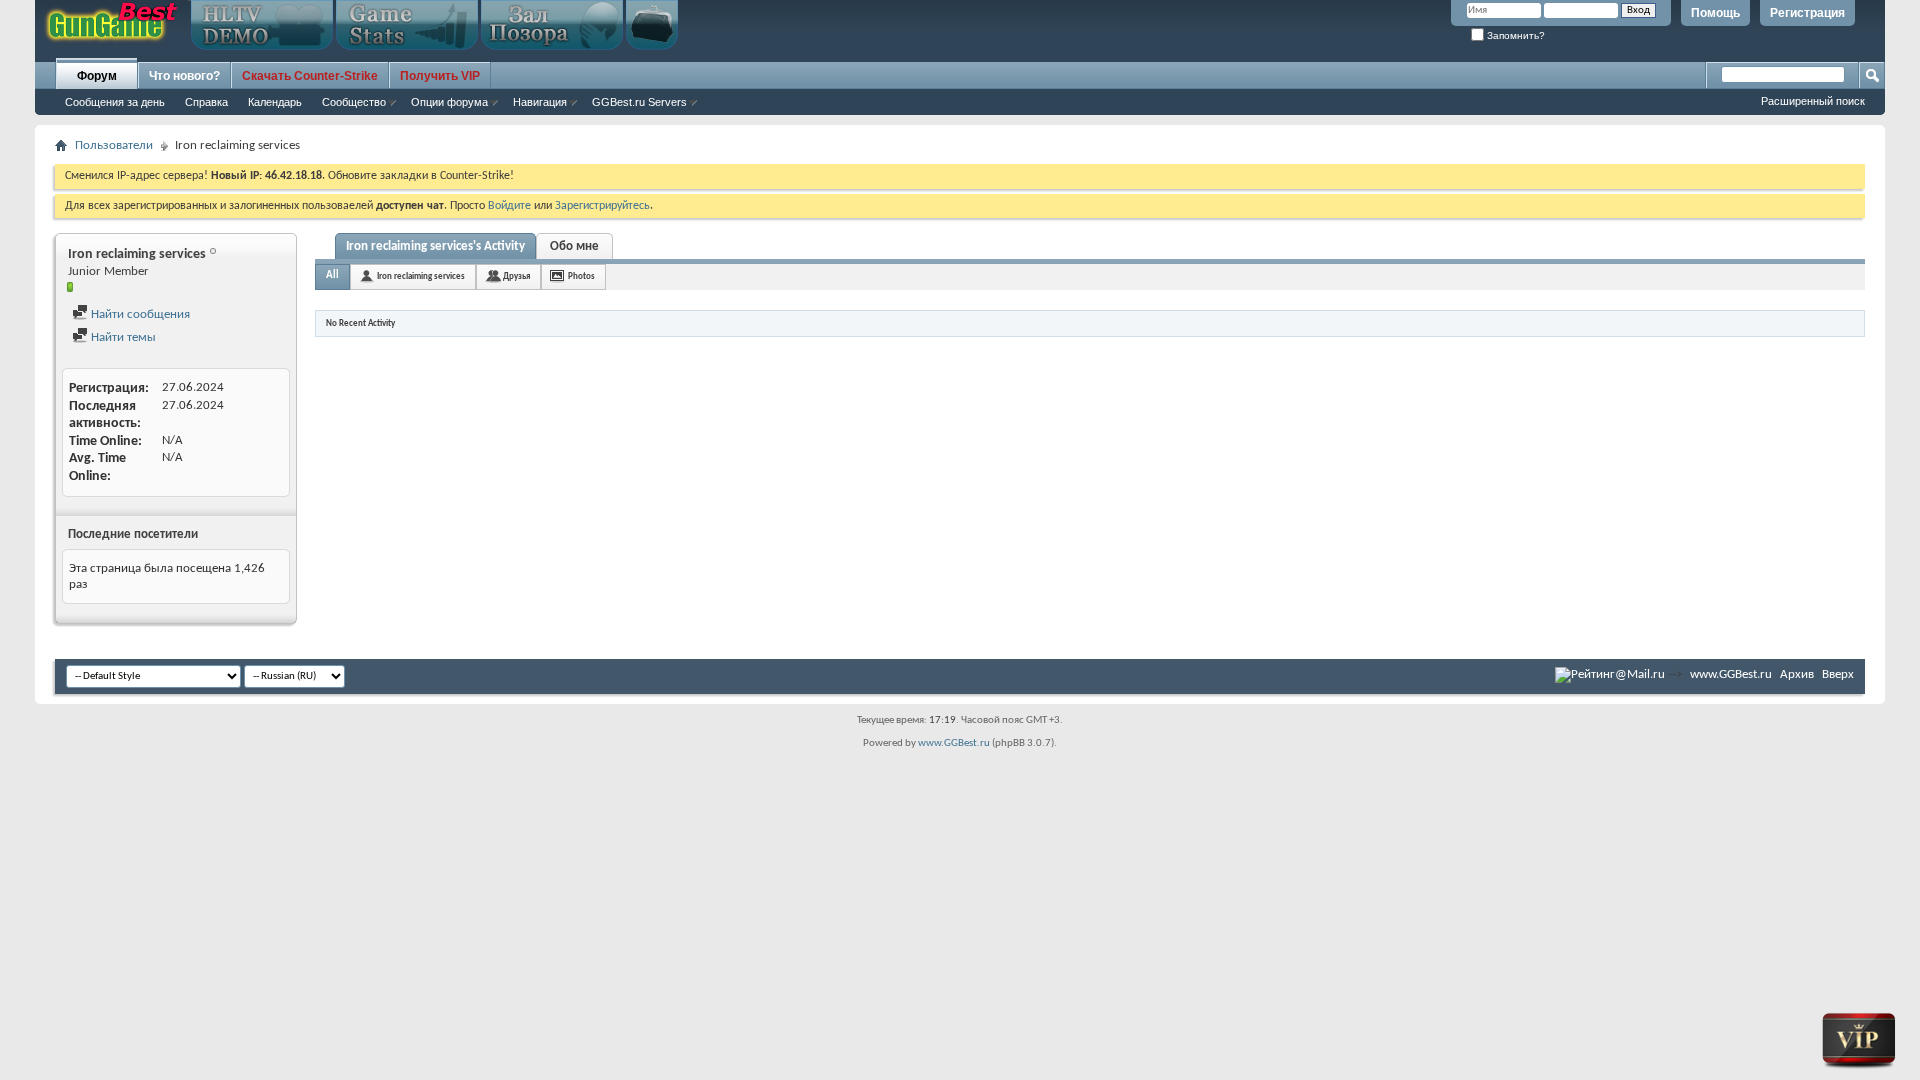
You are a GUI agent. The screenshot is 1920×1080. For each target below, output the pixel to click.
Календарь (275, 102)
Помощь (1715, 13)
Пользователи (114, 145)
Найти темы (122, 337)
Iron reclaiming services (421, 276)
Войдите (509, 206)
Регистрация (1807, 13)
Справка (206, 102)
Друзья (516, 276)
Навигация (540, 102)
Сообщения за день (115, 102)
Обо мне (574, 246)
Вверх (1838, 674)
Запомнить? (1514, 35)
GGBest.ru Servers (639, 102)
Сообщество (354, 102)
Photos (581, 276)
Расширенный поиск (1813, 101)
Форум (97, 76)
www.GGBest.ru (1731, 674)
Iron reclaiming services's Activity (435, 246)
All (332, 275)
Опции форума (449, 102)
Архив (1797, 674)
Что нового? (184, 76)
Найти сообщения (139, 314)
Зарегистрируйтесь (602, 206)
